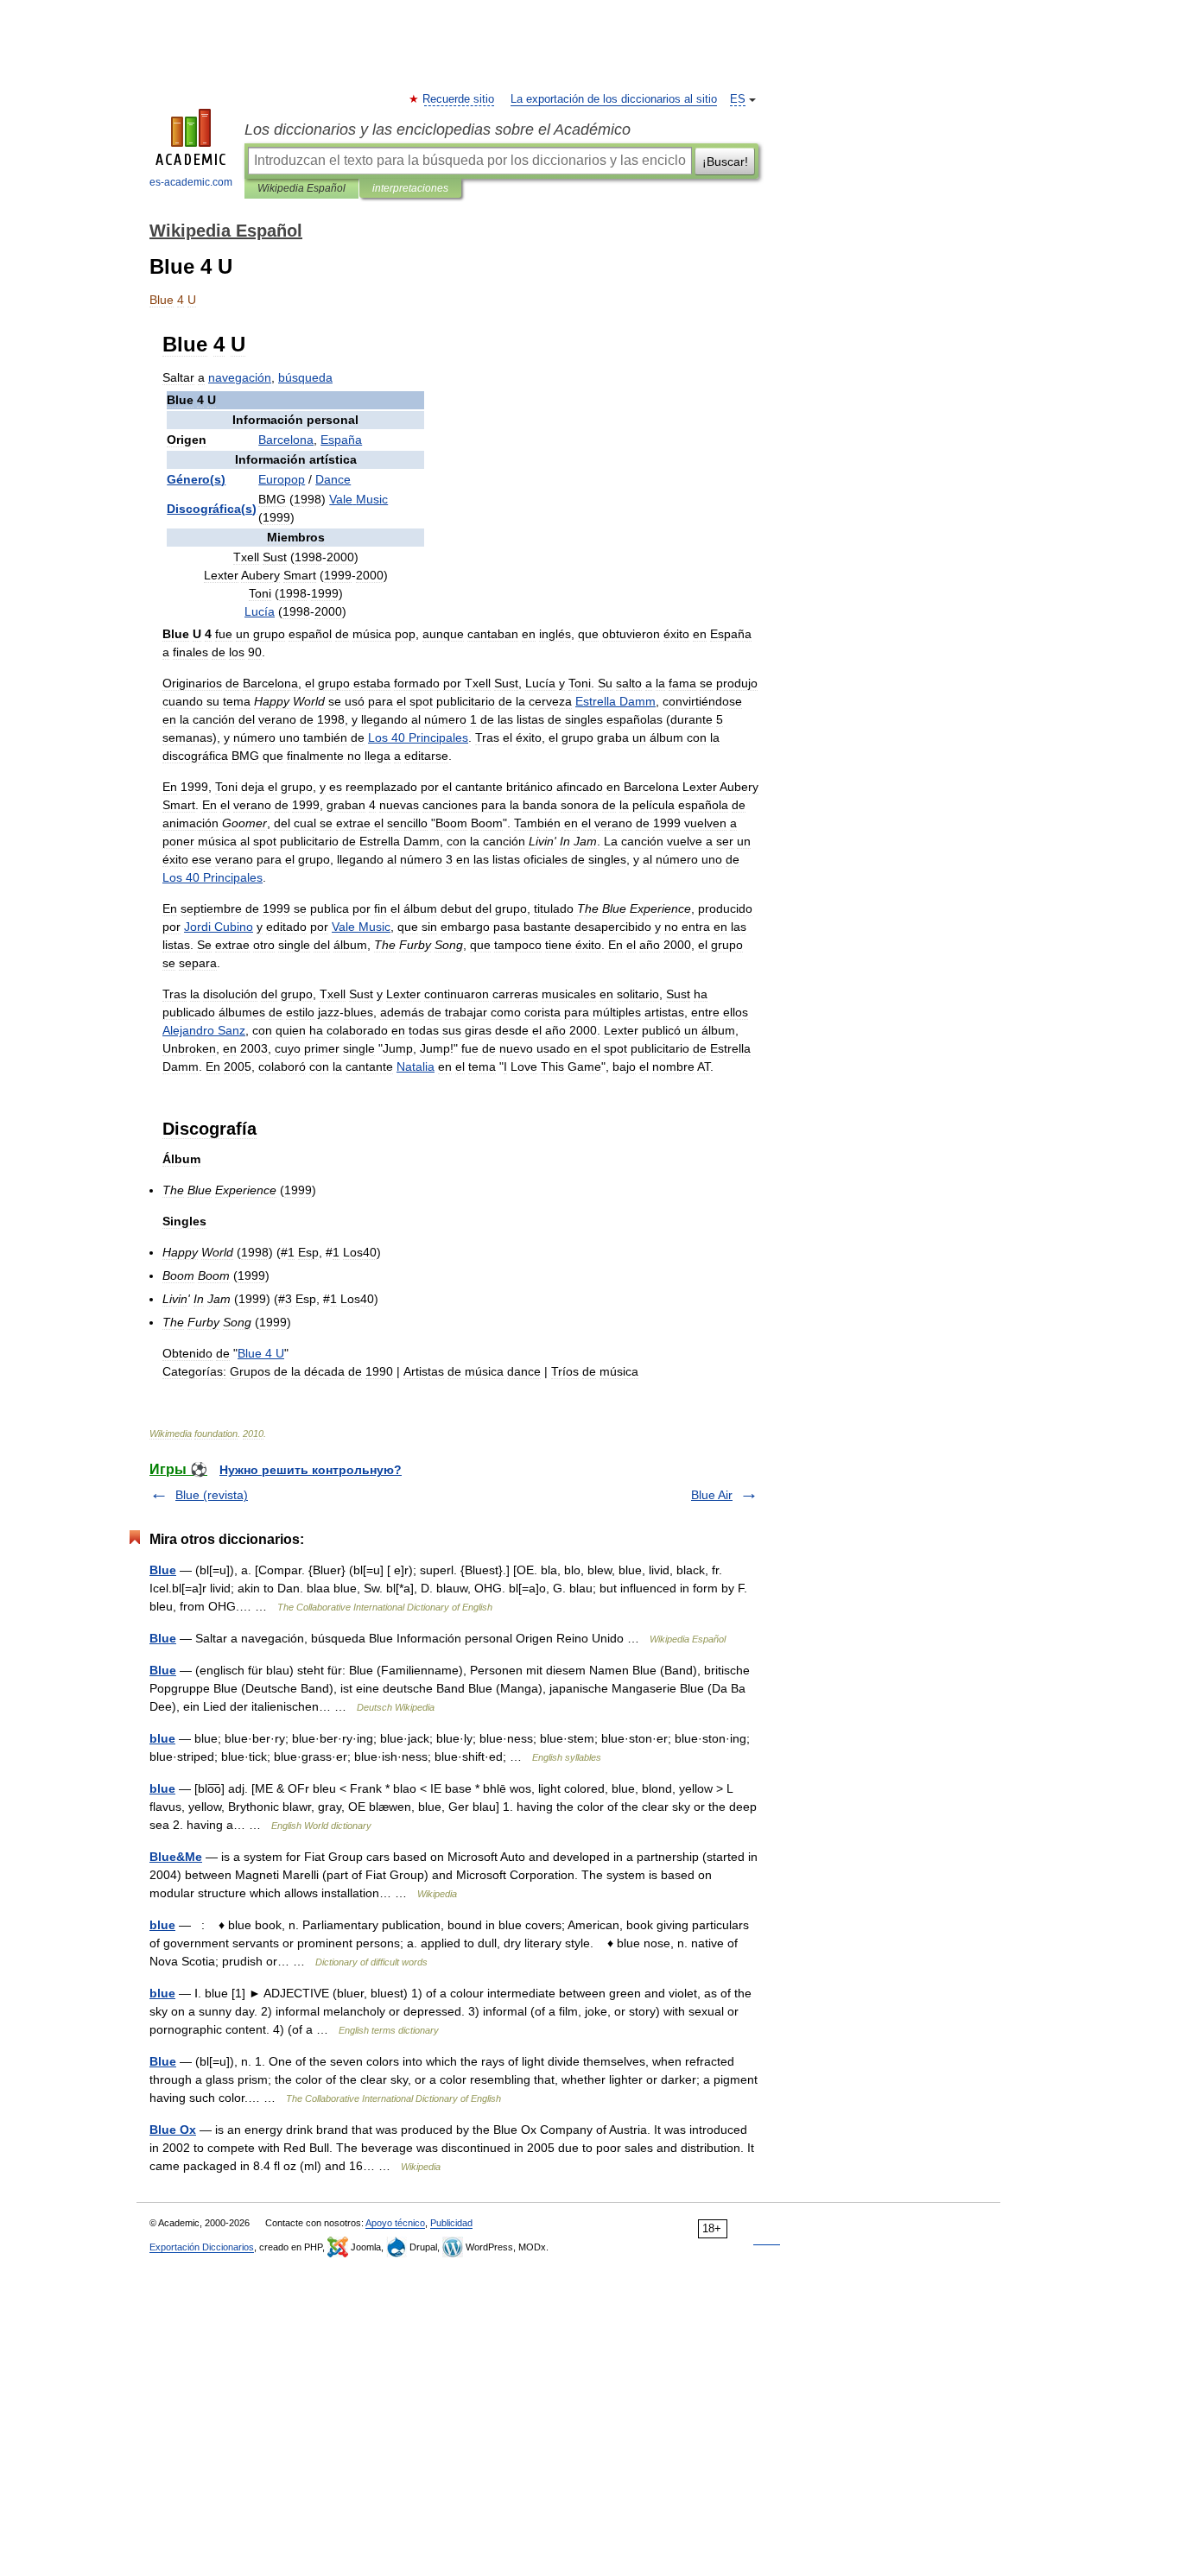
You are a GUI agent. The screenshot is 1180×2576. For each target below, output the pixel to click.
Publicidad (451, 2223)
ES (738, 99)
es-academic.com (191, 182)
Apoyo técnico (395, 2223)
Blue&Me (176, 1857)
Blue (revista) (212, 1495)
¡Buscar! (725, 161)
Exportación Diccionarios (202, 2247)
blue (162, 1738)
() (196, 479)
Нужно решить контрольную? (311, 1470)
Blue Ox (173, 2130)
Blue (163, 1570)
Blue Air (712, 1495)
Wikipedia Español (301, 188)
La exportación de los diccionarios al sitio (614, 99)
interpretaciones (410, 188)
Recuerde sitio (459, 99)
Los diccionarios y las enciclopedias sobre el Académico (438, 130)
